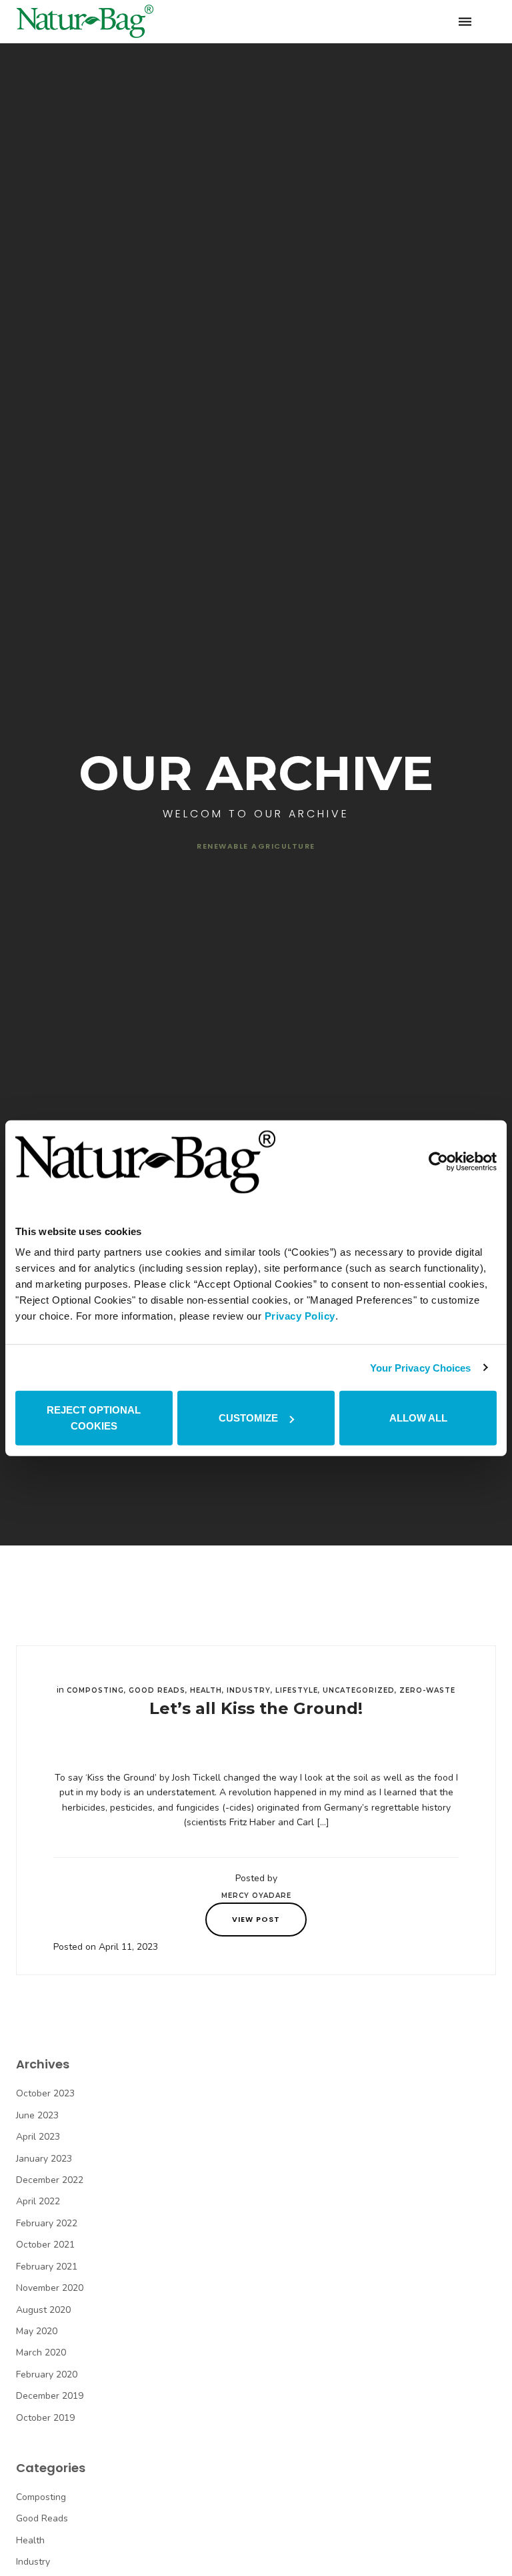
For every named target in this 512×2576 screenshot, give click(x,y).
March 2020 (41, 2353)
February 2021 (47, 2267)
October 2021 (45, 2245)
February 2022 (47, 2223)
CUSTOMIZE (248, 1418)
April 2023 (38, 2137)
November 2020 (50, 2288)
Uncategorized (359, 1690)
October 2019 (45, 2418)
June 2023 (37, 2115)
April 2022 (38, 2201)
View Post (256, 1919)
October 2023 (45, 2093)
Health (206, 1690)
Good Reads (157, 1690)
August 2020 (43, 2310)
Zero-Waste (427, 1690)
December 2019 (50, 2396)
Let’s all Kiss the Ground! (256, 1708)
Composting (95, 1690)
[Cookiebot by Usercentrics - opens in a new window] (438, 1162)
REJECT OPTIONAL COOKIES (94, 1418)
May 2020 (37, 2331)
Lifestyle (297, 1690)
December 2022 (50, 2180)
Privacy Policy (300, 1316)
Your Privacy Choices (421, 1367)
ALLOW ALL (418, 1418)
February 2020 (47, 2374)
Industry (249, 1690)
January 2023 (44, 2159)
